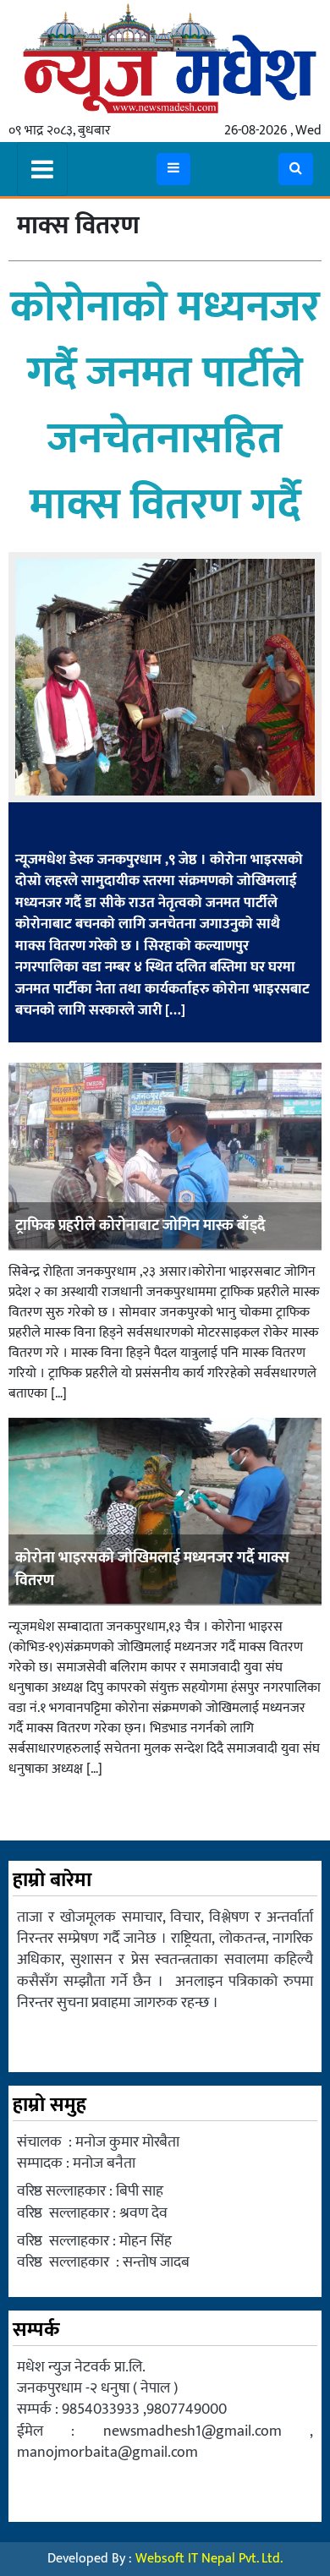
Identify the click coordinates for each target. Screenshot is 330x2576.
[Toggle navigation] (42, 169)
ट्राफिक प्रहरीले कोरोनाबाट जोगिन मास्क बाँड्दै (140, 1226)
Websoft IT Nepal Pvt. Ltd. (209, 2559)
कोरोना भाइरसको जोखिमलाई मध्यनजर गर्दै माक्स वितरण (152, 1570)
